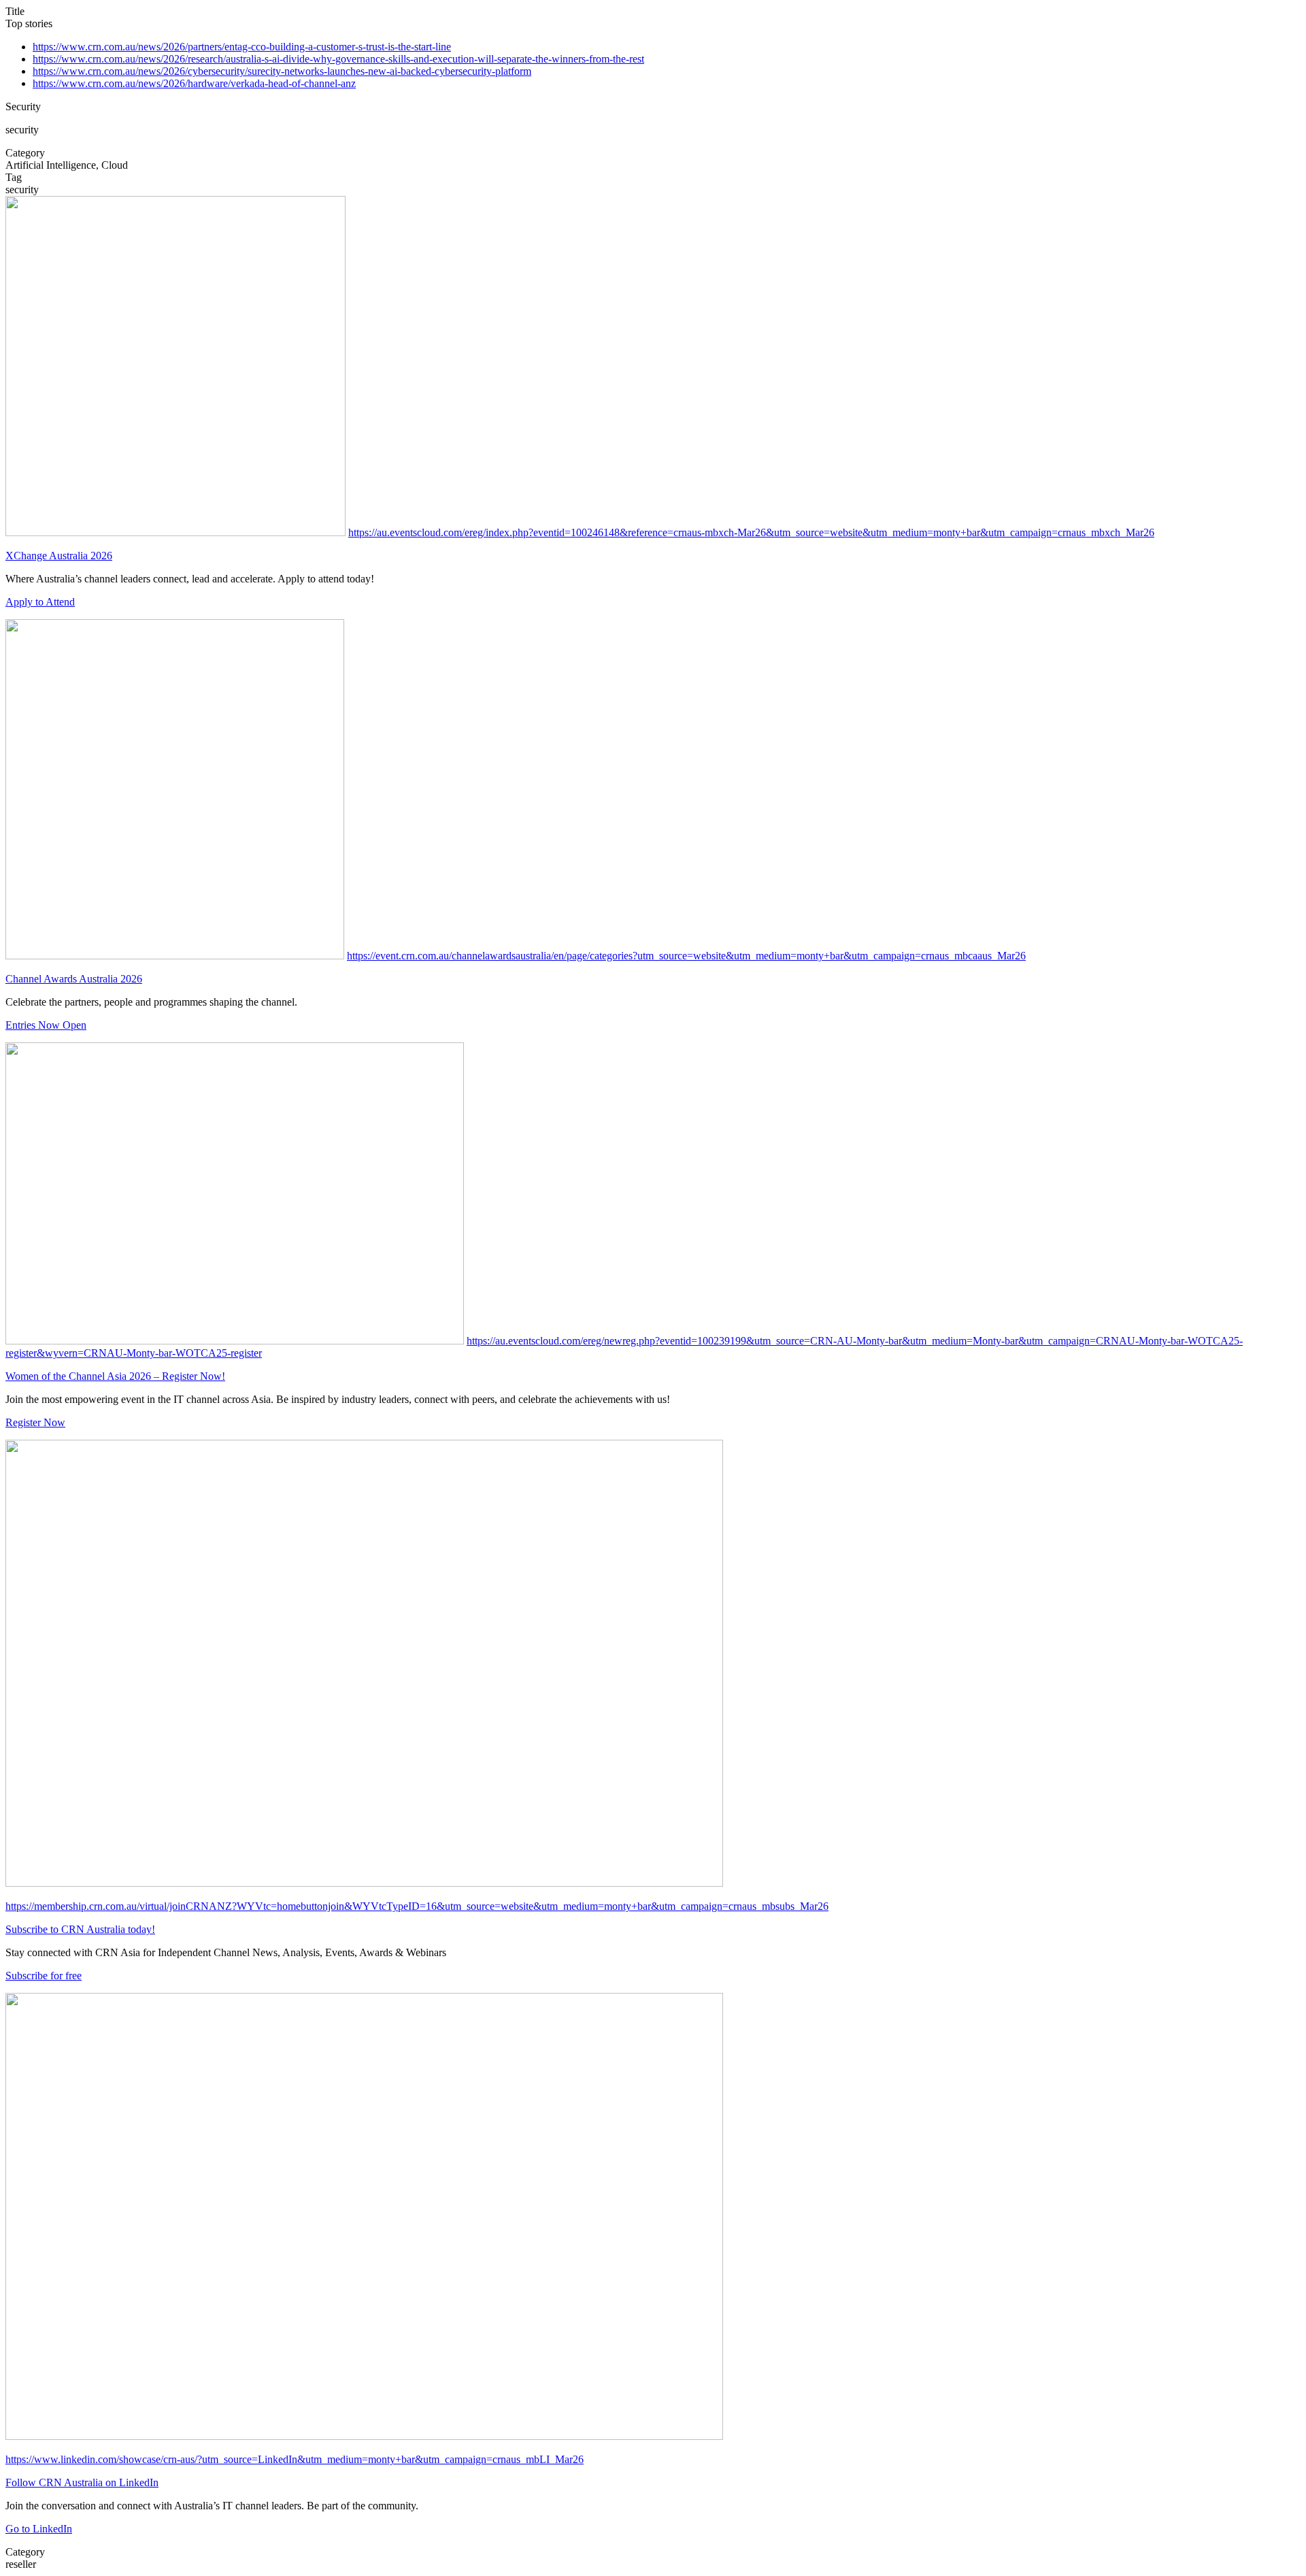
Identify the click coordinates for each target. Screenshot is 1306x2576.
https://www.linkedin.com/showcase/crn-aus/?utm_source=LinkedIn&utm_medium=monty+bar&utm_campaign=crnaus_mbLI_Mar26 (295, 2459)
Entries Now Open (46, 1025)
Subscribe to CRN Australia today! (80, 1929)
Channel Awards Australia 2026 (74, 979)
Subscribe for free (44, 1976)
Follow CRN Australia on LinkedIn (82, 2482)
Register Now (35, 1422)
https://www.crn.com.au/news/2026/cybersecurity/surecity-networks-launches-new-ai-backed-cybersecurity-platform (282, 71)
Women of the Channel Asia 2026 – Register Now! (115, 1376)
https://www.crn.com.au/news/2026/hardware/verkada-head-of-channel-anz (194, 83)
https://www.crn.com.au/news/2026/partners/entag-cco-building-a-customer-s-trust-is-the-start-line (242, 47)
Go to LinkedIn (39, 2529)
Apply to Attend (40, 602)
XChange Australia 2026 (59, 556)
